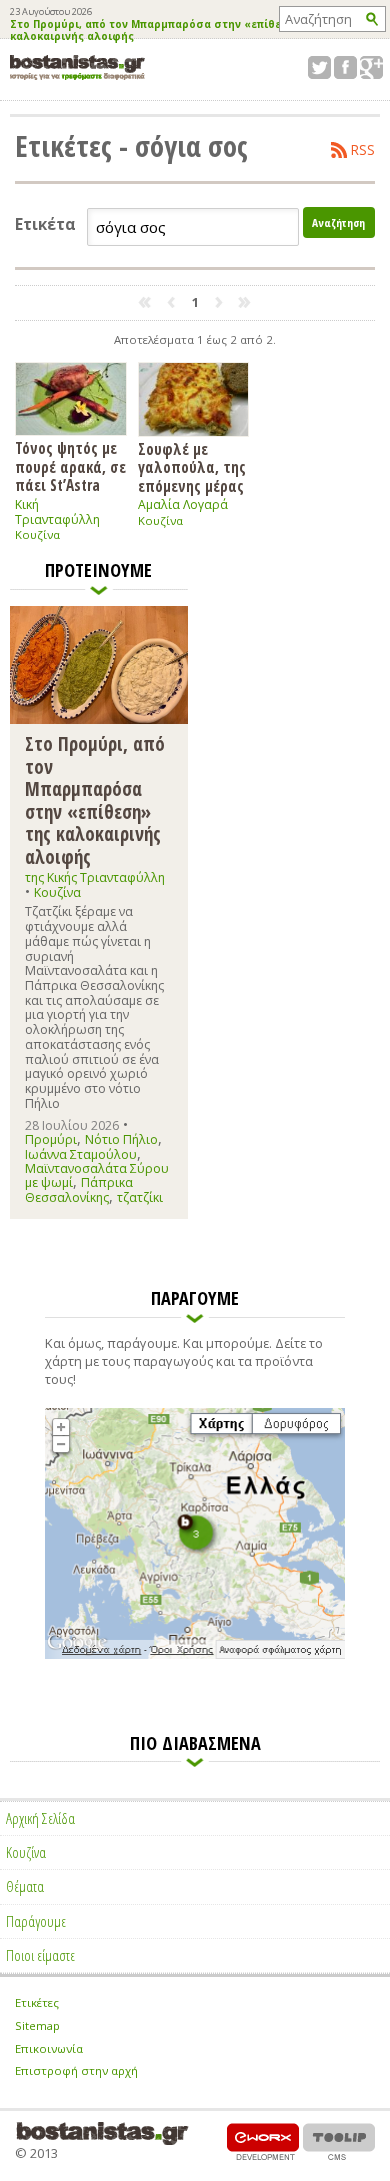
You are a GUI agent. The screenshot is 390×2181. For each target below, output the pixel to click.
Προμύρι (51, 1139)
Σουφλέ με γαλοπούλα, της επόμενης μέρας (192, 467)
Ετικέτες (37, 2002)
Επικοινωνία (49, 2048)
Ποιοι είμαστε (40, 1955)
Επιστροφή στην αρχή (76, 2070)
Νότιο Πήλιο (121, 1139)
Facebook (345, 67)
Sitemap (37, 2025)
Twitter (319, 67)
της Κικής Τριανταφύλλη (95, 877)
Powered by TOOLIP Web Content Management (339, 2141)
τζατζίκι (140, 1197)
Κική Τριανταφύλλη (57, 512)
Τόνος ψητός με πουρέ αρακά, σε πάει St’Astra (70, 466)
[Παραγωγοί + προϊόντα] (195, 1655)
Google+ (371, 67)
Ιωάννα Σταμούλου (81, 1154)
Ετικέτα (45, 224)
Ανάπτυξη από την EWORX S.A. (263, 2141)
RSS (363, 150)
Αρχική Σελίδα (40, 1818)
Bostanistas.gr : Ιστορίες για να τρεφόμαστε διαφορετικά (77, 67)
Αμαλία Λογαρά (183, 504)
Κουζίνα (37, 534)
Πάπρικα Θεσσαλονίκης (79, 1189)
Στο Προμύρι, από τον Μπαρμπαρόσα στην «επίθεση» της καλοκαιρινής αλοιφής (167, 31)
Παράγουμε (36, 1921)
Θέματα (25, 1886)
